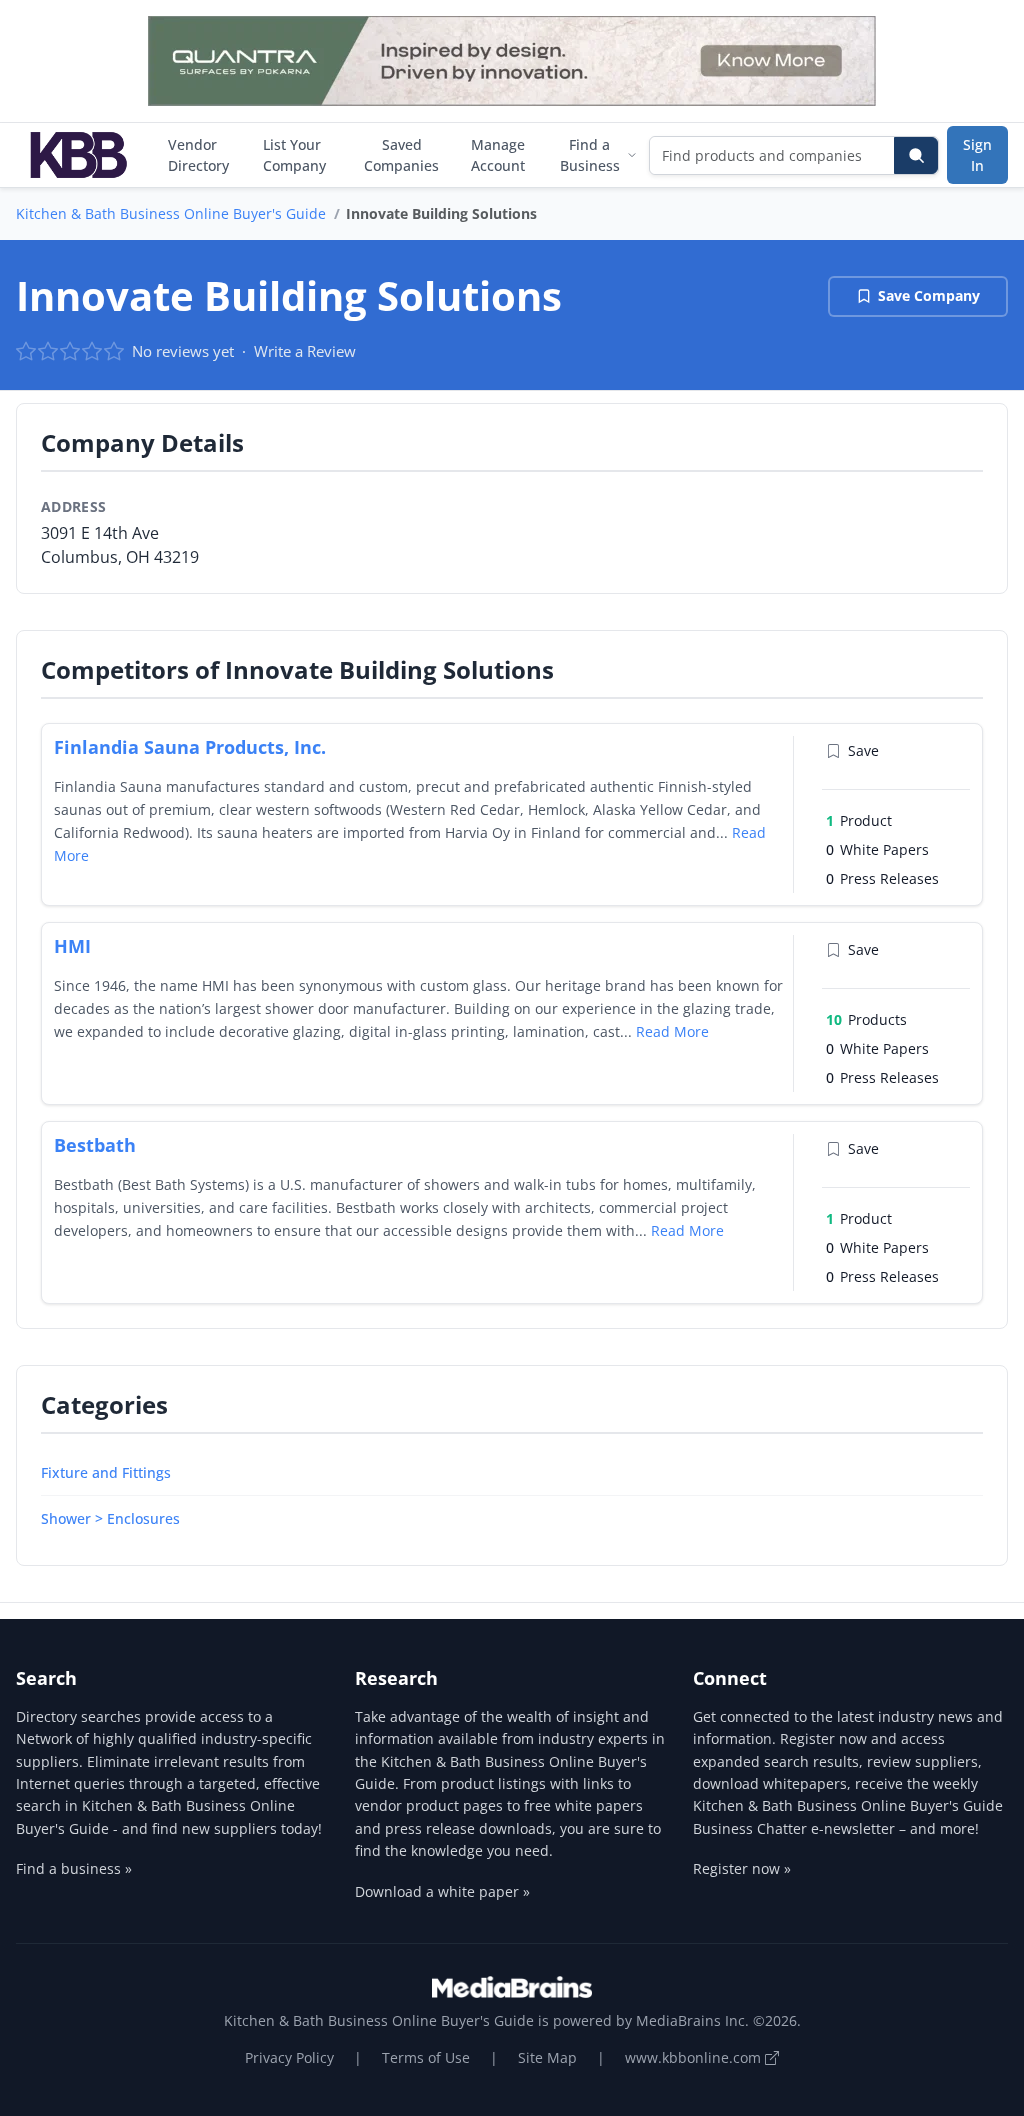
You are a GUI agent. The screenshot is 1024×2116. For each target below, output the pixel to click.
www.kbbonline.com (695, 2057)
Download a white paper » (442, 1891)
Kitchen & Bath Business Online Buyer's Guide (171, 213)
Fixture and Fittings (106, 1472)
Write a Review (305, 351)
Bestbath (95, 1145)
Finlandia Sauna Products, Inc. (190, 747)
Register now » (742, 1868)
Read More (672, 1031)
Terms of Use (426, 2057)
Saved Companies (401, 155)
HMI (72, 946)
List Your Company (294, 155)
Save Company (929, 295)
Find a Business (590, 155)
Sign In (977, 155)
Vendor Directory (198, 155)
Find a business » (74, 1868)
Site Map (547, 2057)
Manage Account (498, 155)
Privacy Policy (289, 2057)
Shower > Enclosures (110, 1518)
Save (863, 750)
